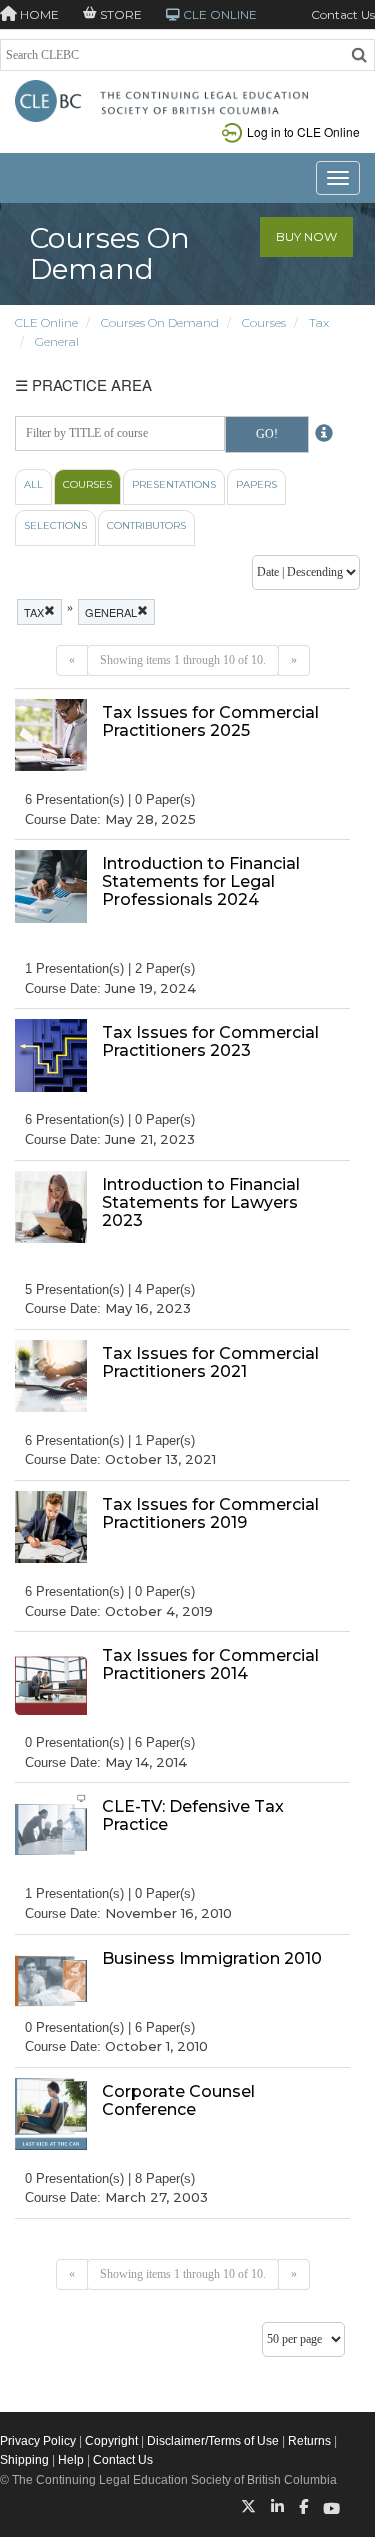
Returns (309, 2441)
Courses (264, 322)
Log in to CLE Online (303, 131)
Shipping (24, 2460)
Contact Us (343, 14)
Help (71, 2460)
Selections (55, 525)
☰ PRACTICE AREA (83, 384)
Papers (256, 484)
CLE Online (46, 322)
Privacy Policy (38, 2441)
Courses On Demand (160, 322)
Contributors (146, 525)
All (33, 484)
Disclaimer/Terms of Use (213, 2441)
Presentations (174, 484)
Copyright (111, 2441)
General (57, 341)
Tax (319, 322)
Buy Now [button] (306, 236)
